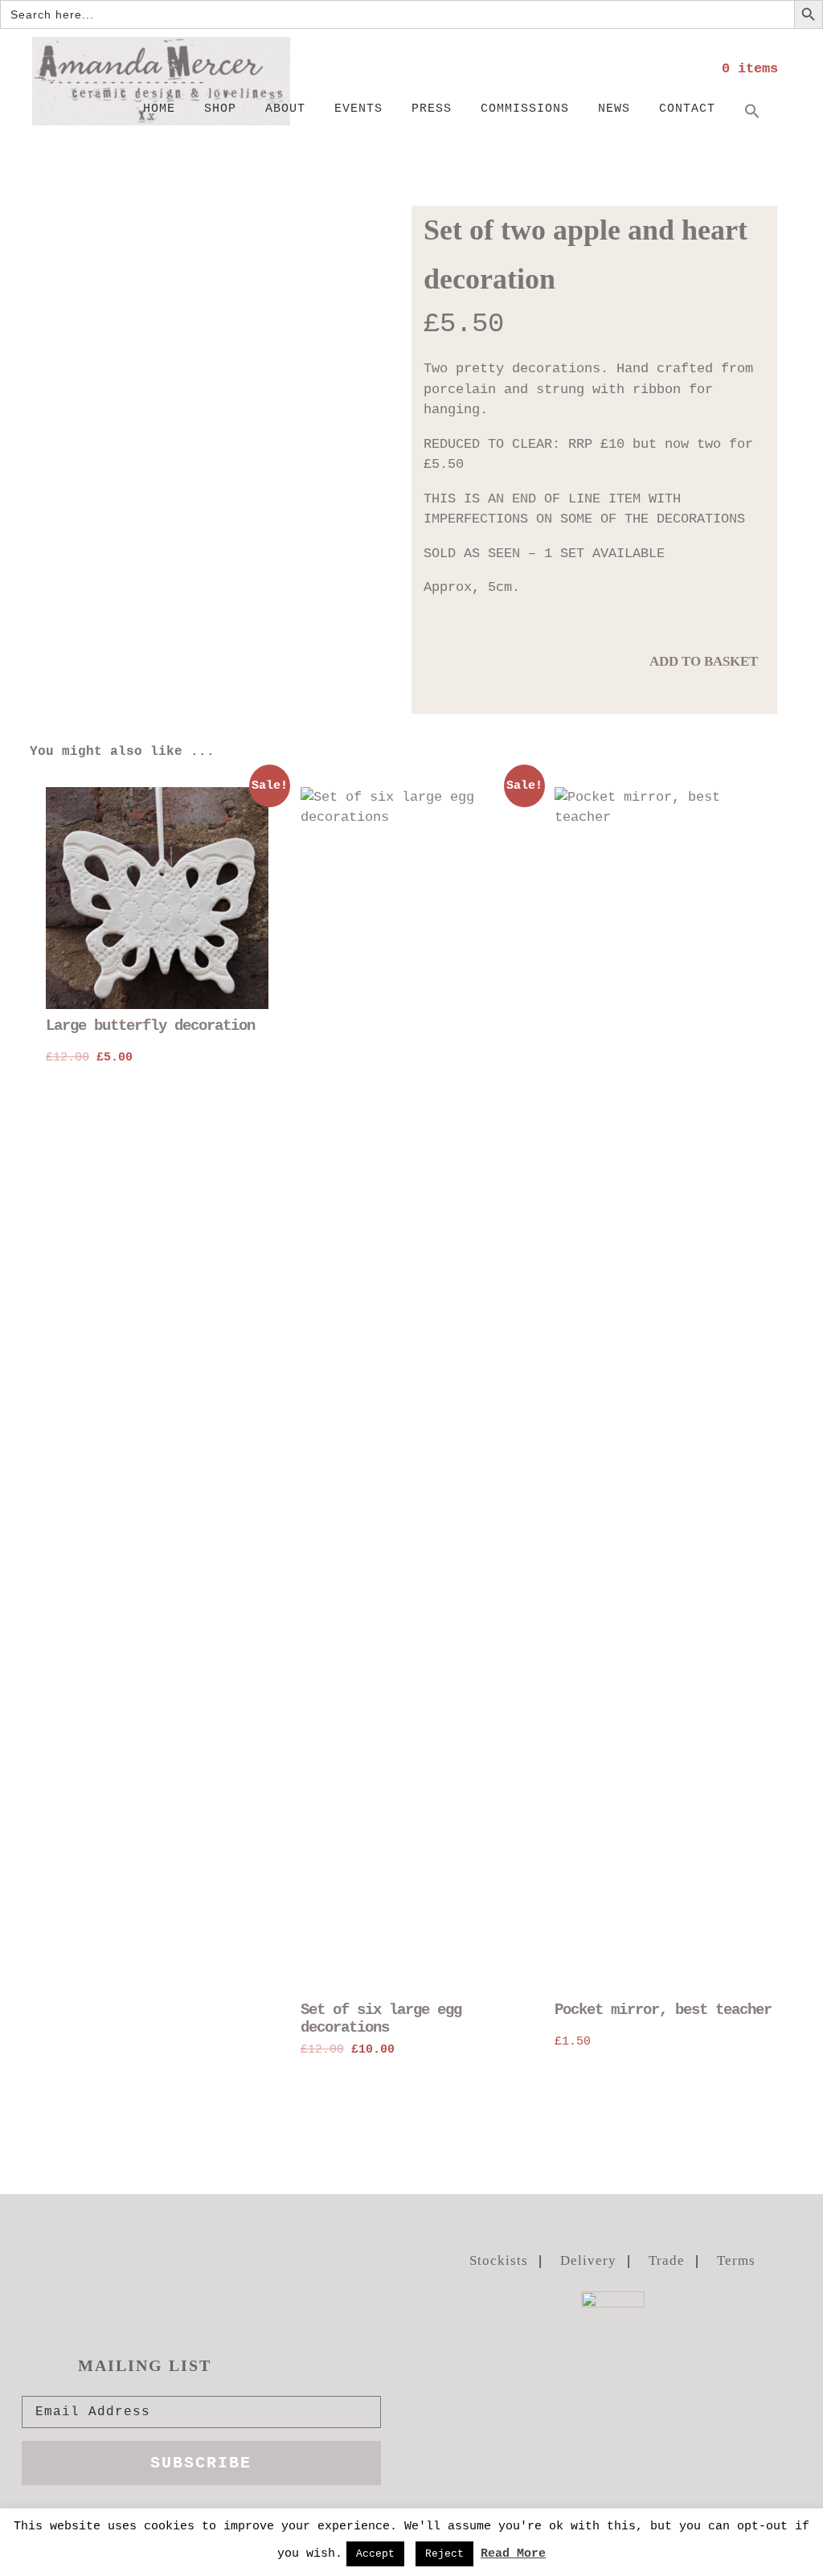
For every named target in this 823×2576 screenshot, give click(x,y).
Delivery (588, 2260)
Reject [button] (444, 2554)
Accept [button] (375, 2554)
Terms (736, 2260)
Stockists (499, 2260)
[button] (752, 113)
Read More (513, 2554)
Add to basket (704, 661)
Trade (667, 2260)
